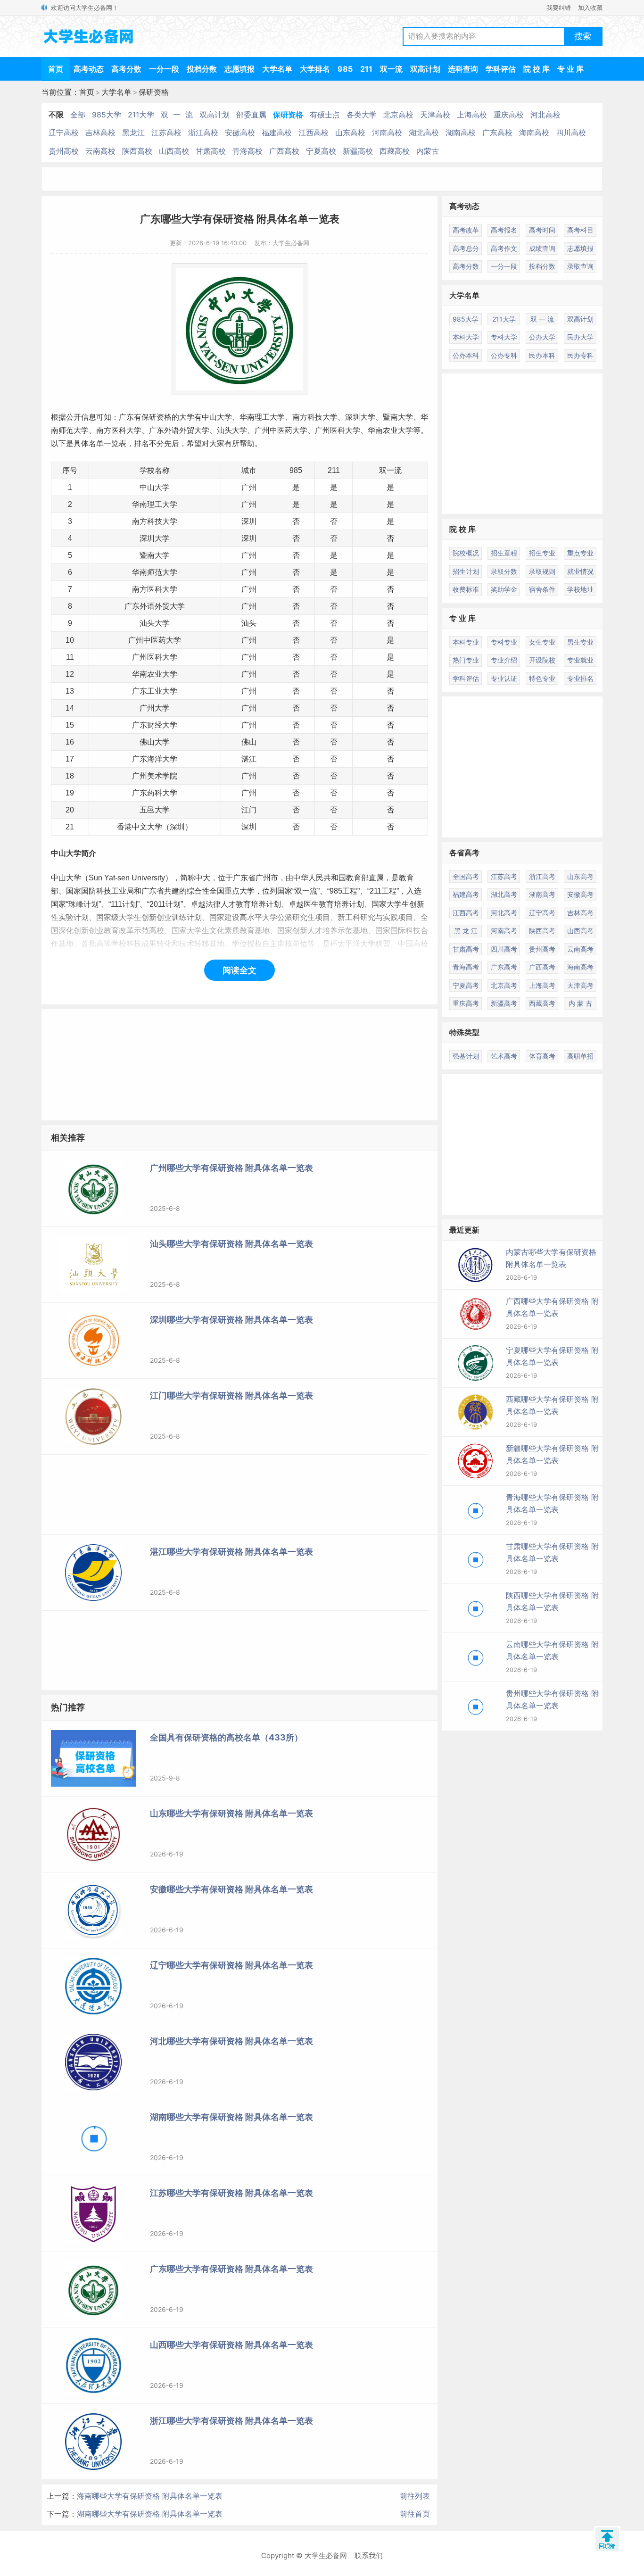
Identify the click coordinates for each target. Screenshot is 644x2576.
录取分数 (504, 571)
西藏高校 (395, 151)
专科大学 (504, 337)
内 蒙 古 (580, 1003)
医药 (285, 430)
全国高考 (466, 876)
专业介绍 (504, 660)
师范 (66, 430)
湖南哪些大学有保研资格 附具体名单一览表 (150, 2514)
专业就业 (580, 660)
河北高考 (504, 913)
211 (366, 69)
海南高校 (534, 133)
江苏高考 (504, 876)
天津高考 (580, 985)
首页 (56, 69)
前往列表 (415, 2496)
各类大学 (362, 115)
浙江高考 (542, 876)
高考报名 (504, 230)
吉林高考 (580, 913)
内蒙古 (428, 151)
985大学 (107, 115)
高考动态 (89, 69)
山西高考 (580, 931)
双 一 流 (177, 115)
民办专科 (580, 355)
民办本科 (542, 355)
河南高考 (504, 931)
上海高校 (472, 115)
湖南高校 (461, 133)
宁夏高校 (321, 151)
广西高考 (542, 967)
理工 (262, 417)
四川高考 (504, 949)
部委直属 (251, 115)
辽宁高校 (64, 133)
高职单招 (580, 1056)
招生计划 (466, 571)
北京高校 (398, 115)
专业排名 (580, 678)
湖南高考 (542, 894)
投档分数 (202, 69)
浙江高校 (203, 133)
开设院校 (542, 660)
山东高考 (580, 876)
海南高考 (580, 967)
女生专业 (542, 642)
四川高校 (571, 133)
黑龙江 (133, 133)
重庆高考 (466, 1003)
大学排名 (315, 69)
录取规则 (542, 571)
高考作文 (504, 248)
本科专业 (466, 642)
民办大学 (580, 337)
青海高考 (466, 967)
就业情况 (580, 571)
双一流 (391, 69)
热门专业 (466, 660)
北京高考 (504, 985)
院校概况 (466, 553)
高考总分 (466, 248)
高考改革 (466, 230)
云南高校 (100, 151)
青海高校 (248, 151)
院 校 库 (537, 69)
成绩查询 (542, 248)
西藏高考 (542, 1003)
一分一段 (164, 69)
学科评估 (501, 69)
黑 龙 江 (466, 931)
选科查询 (463, 69)
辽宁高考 (542, 913)
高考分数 (126, 69)
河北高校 (545, 115)
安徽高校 (240, 133)
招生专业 (542, 553)
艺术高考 (504, 1056)
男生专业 (580, 642)
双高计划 (425, 69)
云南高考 (580, 949)
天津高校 (435, 115)
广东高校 (497, 133)
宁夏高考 (466, 985)
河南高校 (387, 133)
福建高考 (466, 894)
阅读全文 (239, 970)
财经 (155, 725)
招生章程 (504, 553)
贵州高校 (64, 151)
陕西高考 (542, 931)
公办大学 (542, 337)
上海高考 (542, 985)
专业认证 (504, 678)
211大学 (141, 115)
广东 (126, 417)
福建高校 (277, 133)
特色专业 (542, 678)
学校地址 (580, 589)
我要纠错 (559, 8)
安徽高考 (580, 894)
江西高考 (466, 913)
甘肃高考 (466, 949)
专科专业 (504, 642)
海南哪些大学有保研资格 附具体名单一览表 (150, 2496)
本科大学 (466, 337)
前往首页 (415, 2514)
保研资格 (154, 92)
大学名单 (277, 69)
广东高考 (504, 967)
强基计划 (466, 1056)
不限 (56, 115)
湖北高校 (424, 133)
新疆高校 (358, 151)
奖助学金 (504, 589)
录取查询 (580, 266)
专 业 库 (570, 69)
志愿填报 (239, 69)
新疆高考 (504, 1003)
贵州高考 (542, 949)
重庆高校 (509, 115)
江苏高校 (166, 133)
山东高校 (350, 133)
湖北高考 (504, 894)
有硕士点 (325, 115)
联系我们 (369, 2555)
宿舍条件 (542, 589)
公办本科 (466, 355)
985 (345, 69)
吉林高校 (100, 133)
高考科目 (580, 230)
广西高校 (284, 151)
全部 (78, 115)
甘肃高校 (211, 151)
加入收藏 (590, 8)
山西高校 (174, 151)
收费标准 (466, 589)
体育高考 (542, 1056)
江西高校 (314, 133)
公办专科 (504, 355)
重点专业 (580, 553)
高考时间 (542, 230)
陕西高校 (137, 151)
